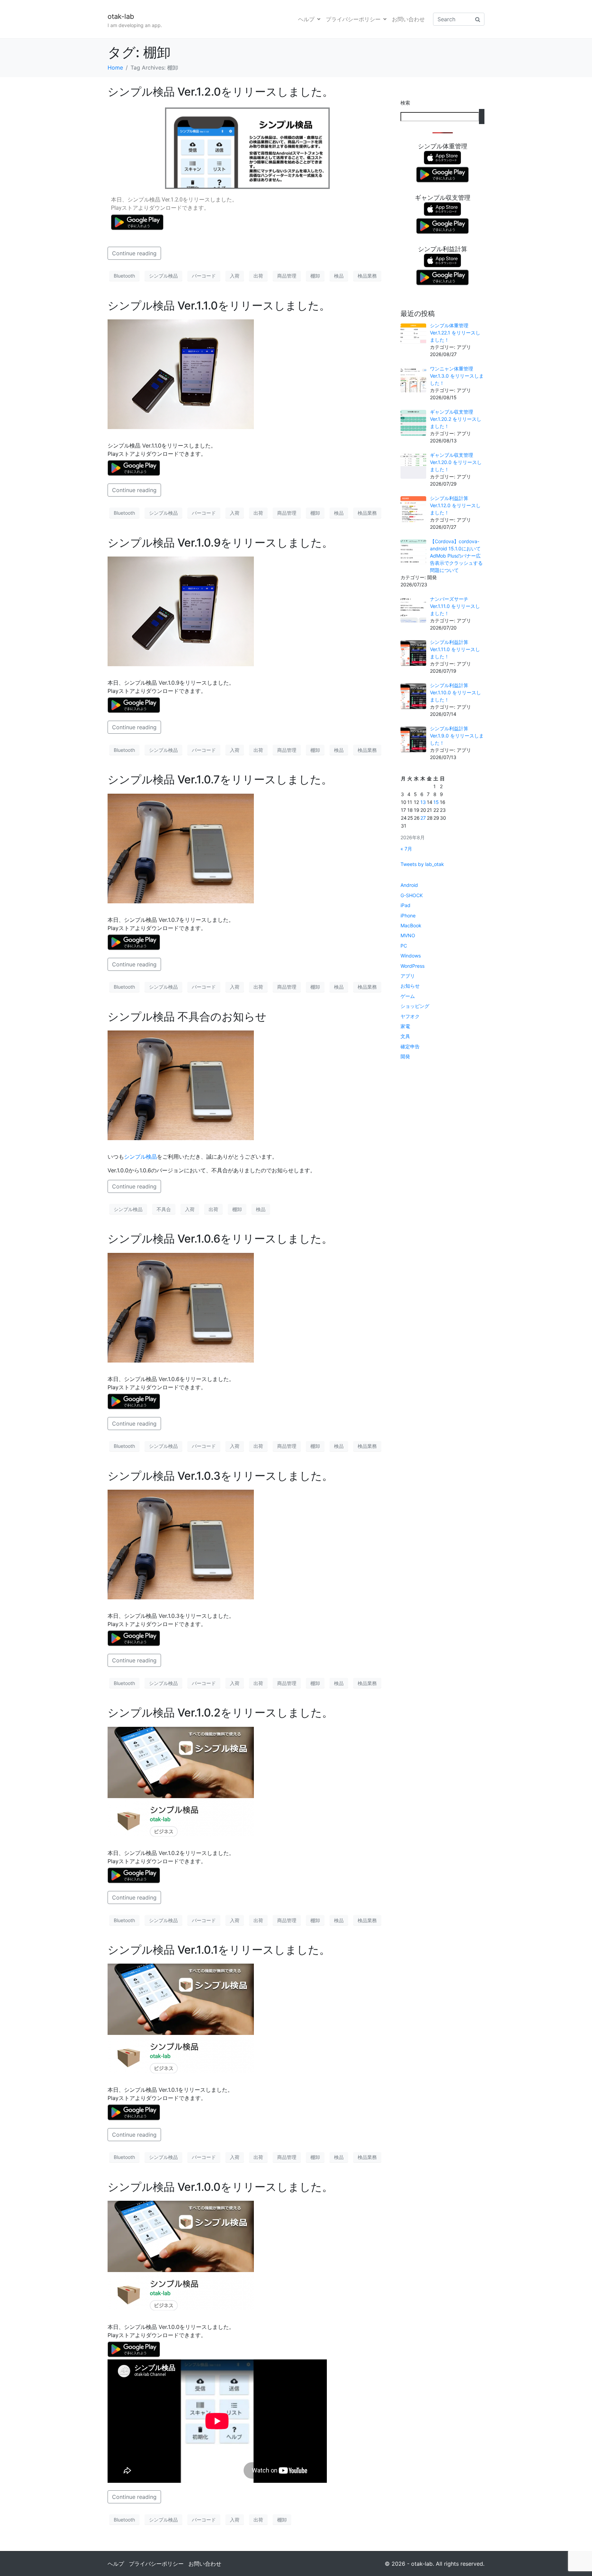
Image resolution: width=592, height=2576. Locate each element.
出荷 (258, 276)
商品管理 (287, 276)
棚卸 (315, 276)
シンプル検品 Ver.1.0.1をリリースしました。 (219, 1950)
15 (436, 802)
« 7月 (406, 849)
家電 (405, 1026)
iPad (405, 905)
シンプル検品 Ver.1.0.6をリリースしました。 (220, 1239)
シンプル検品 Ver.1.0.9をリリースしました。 (220, 543)
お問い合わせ (408, 19)
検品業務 (367, 276)
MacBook (411, 925)
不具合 (164, 1209)
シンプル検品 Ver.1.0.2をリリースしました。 (220, 1713)
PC (404, 946)
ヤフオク (410, 1016)
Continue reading (134, 253)
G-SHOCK (412, 895)
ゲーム (408, 996)
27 (423, 818)
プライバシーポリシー (353, 19)
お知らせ (410, 986)
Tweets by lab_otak (422, 864)
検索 (405, 103)
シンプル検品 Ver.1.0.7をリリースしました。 (220, 779)
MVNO (408, 935)
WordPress (412, 966)
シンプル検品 (163, 276)
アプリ (408, 976)
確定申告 (410, 1046)
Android (409, 885)
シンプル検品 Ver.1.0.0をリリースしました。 (220, 2187)
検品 (339, 276)
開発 (405, 1056)
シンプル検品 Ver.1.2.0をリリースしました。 (220, 92)
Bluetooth (124, 276)
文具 (405, 1036)
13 (423, 802)
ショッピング (415, 1006)
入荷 (235, 276)
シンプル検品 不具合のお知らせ (187, 1017)
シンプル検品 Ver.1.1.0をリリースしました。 (219, 306)
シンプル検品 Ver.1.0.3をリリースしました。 (220, 1476)
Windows (411, 956)
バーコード (204, 276)
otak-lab (121, 16)
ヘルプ (306, 19)
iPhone (408, 915)
